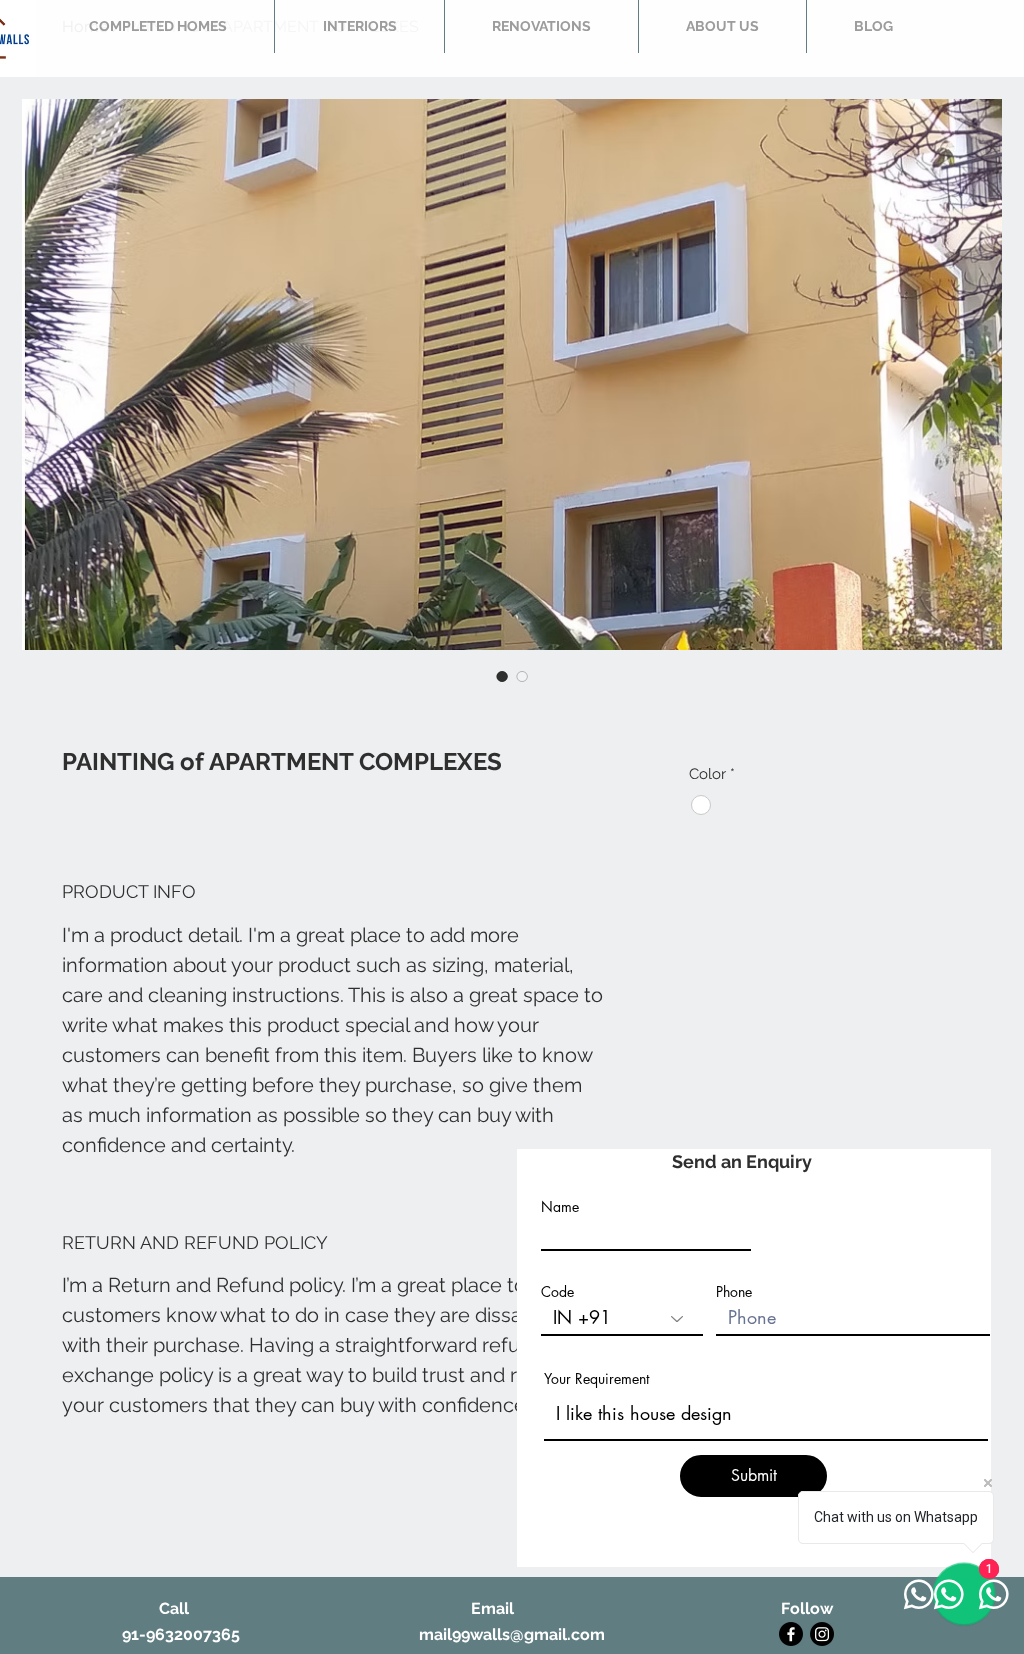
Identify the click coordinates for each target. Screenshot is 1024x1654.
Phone (734, 1292)
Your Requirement (596, 1379)
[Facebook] (791, 1634)
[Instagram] (822, 1634)
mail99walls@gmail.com (512, 1634)
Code (557, 1292)
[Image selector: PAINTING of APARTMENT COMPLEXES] (502, 676)
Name (560, 1207)
